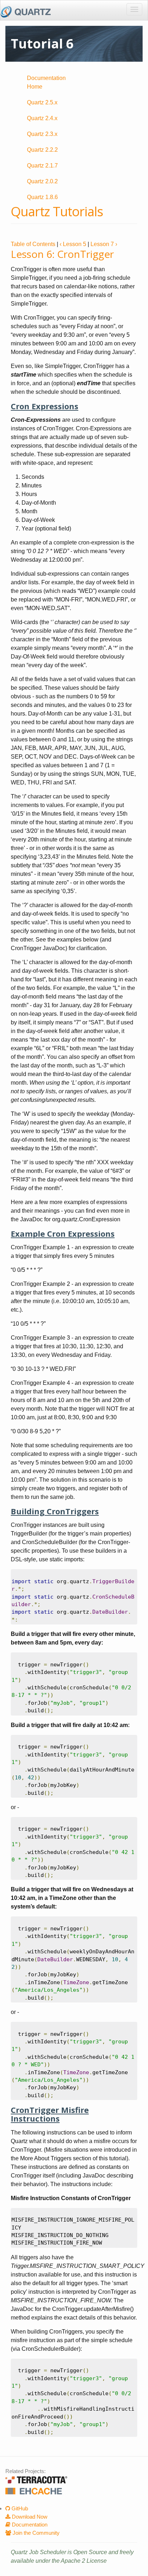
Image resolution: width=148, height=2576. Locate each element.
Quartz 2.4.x (42, 118)
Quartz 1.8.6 (42, 197)
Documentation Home (46, 82)
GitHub (19, 2508)
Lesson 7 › (104, 244)
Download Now (29, 2517)
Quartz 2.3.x (42, 134)
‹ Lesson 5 (73, 244)
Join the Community (35, 2533)
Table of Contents (33, 244)
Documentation (29, 2525)
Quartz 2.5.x (42, 102)
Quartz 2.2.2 (42, 150)
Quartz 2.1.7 (42, 166)
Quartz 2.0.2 (42, 181)
